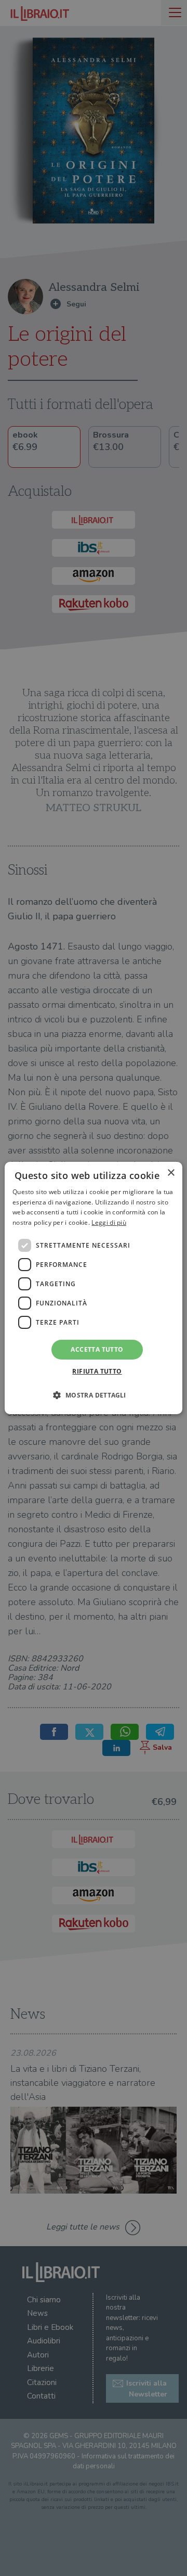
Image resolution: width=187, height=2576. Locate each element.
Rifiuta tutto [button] (97, 1371)
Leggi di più (109, 1222)
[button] (93, 1395)
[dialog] (94, 1288)
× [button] (171, 1173)
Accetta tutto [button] (97, 1349)
